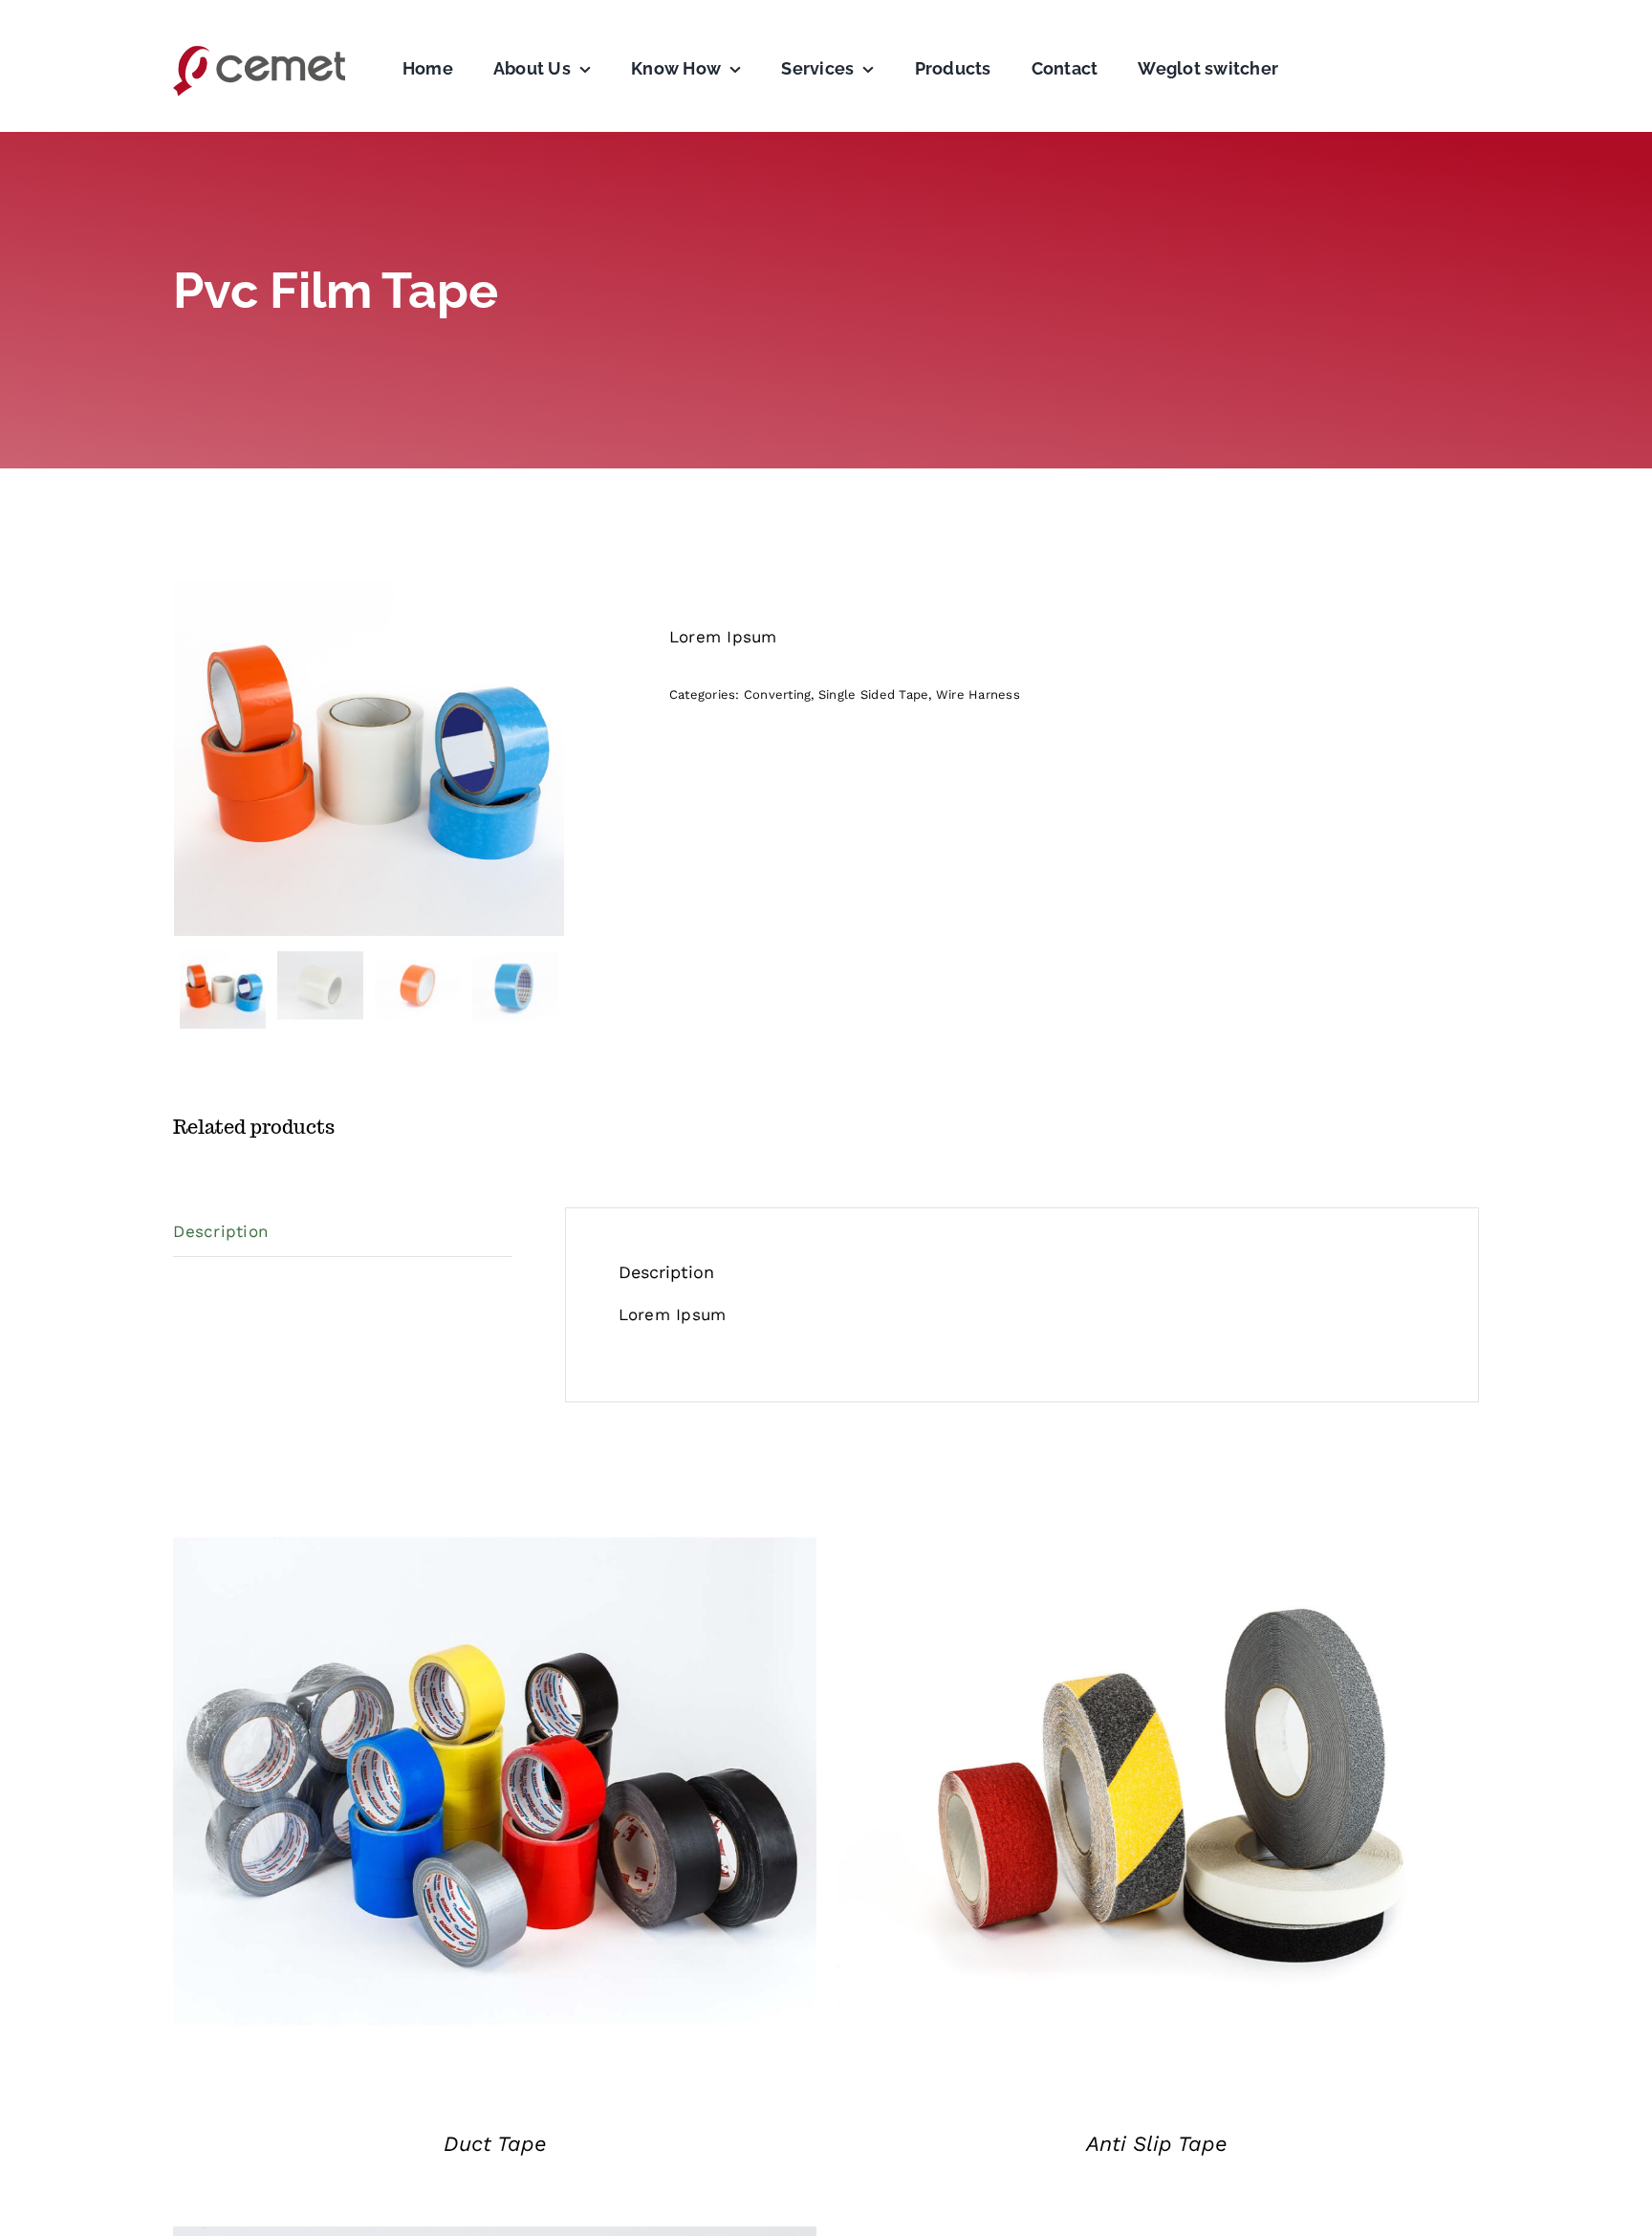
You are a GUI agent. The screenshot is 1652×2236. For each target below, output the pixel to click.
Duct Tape (495, 2144)
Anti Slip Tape (1157, 2144)
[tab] (343, 1232)
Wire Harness (978, 695)
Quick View (495, 1785)
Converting (778, 695)
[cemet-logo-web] (259, 51)
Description (221, 1231)
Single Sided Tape (873, 695)
